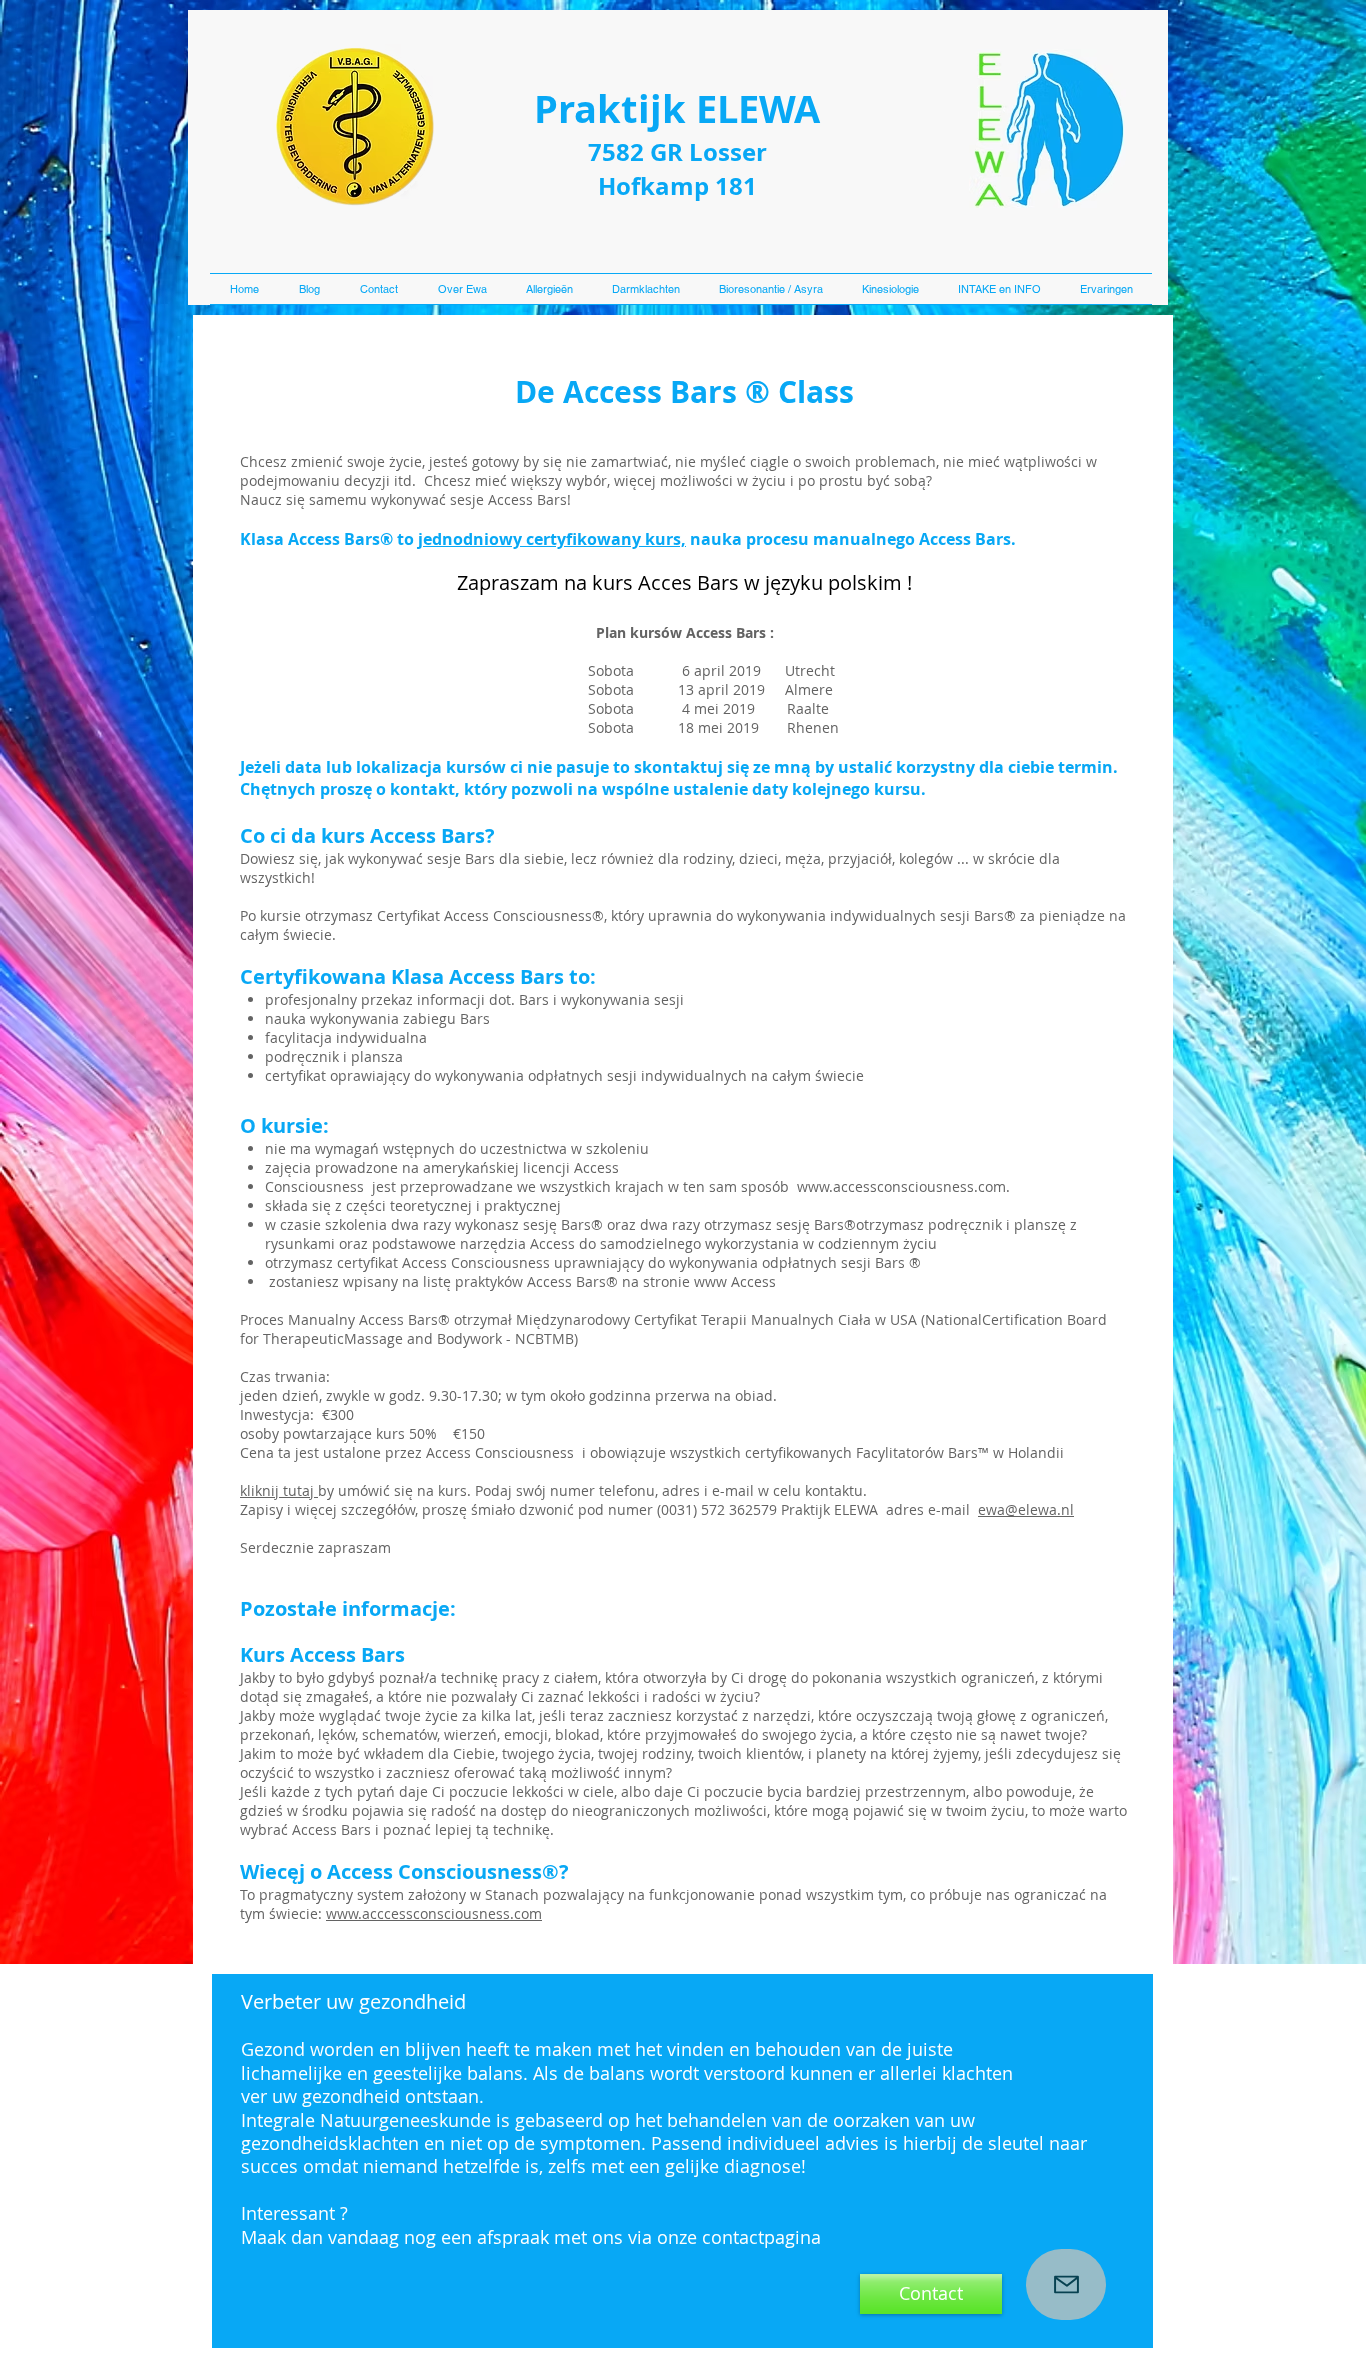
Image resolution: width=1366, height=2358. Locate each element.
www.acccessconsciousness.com (434, 1913)
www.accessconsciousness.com (901, 1186)
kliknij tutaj (279, 1490)
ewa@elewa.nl (1026, 1509)
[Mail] (1066, 2284)
